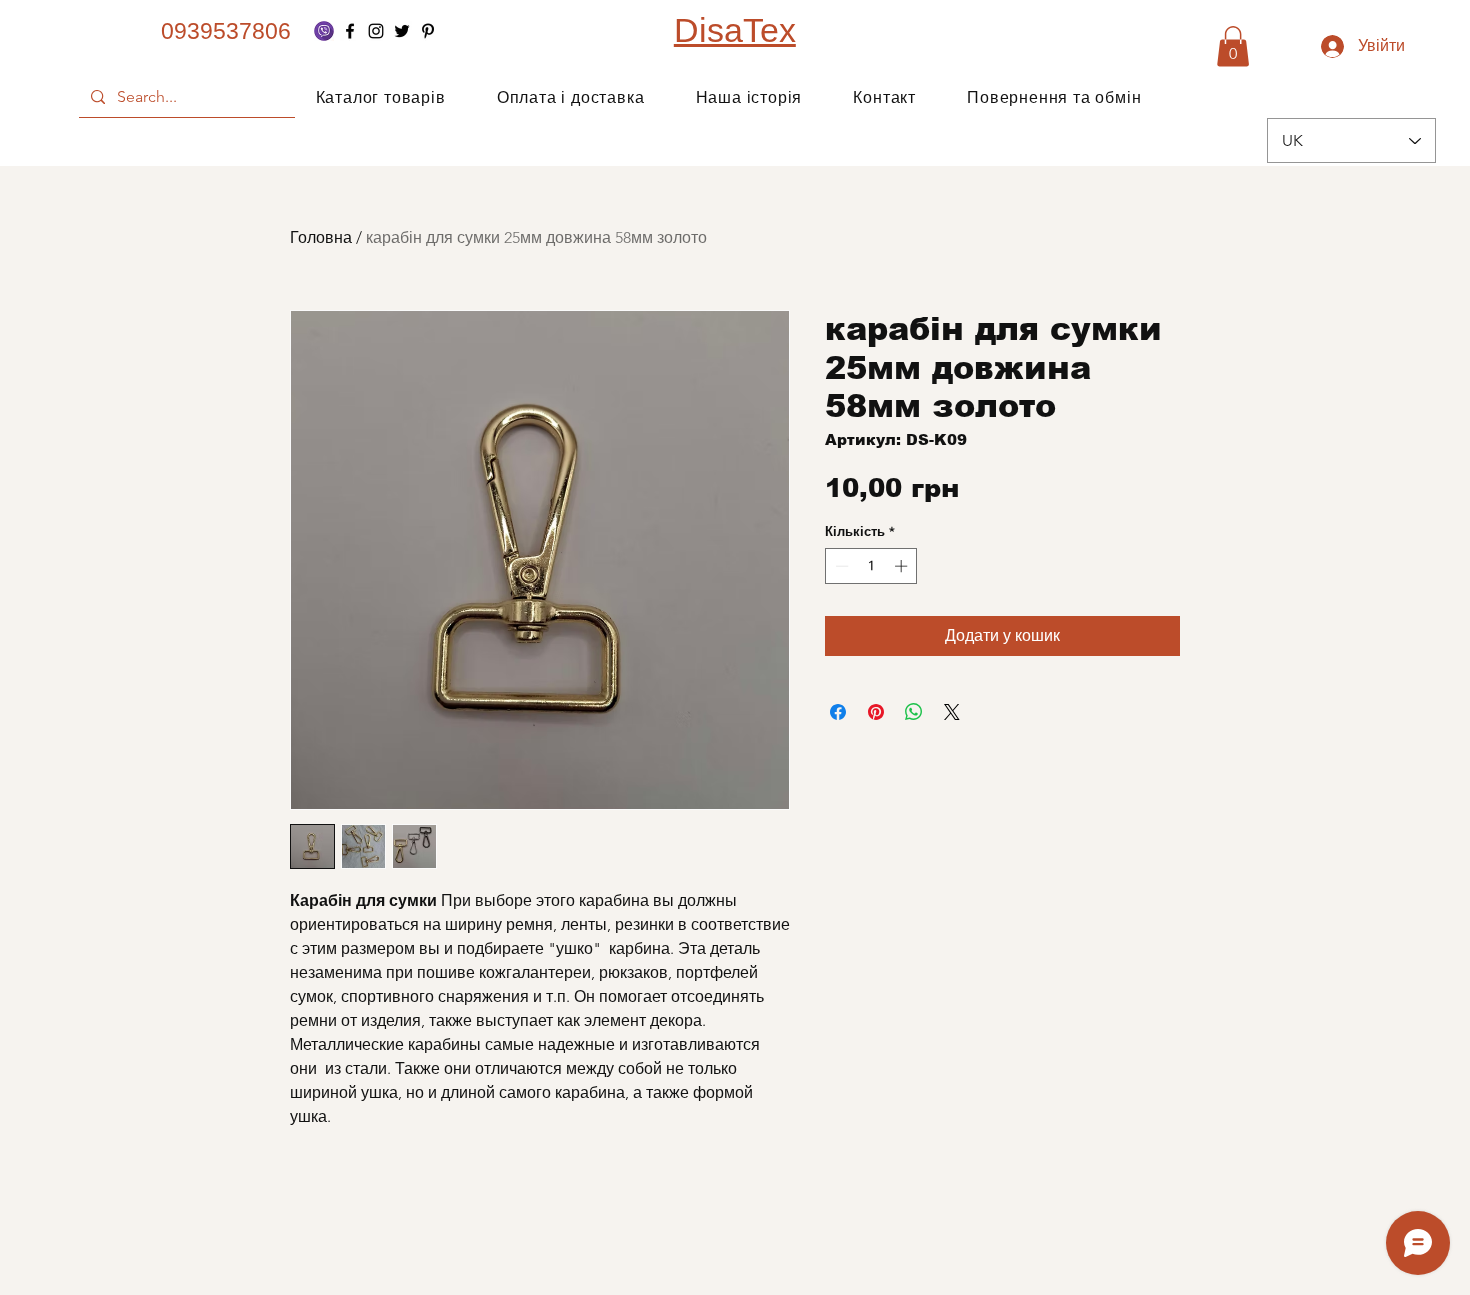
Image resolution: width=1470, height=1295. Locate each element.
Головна (321, 237)
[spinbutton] (871, 566)
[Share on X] (952, 712)
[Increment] (903, 566)
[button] (1233, 46)
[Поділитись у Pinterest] (876, 712)
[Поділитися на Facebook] (838, 712)
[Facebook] (350, 31)
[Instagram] (376, 31)
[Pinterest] (428, 31)
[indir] (324, 31)
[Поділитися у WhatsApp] (914, 712)
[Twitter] (402, 31)
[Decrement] (840, 566)
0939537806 (226, 31)
